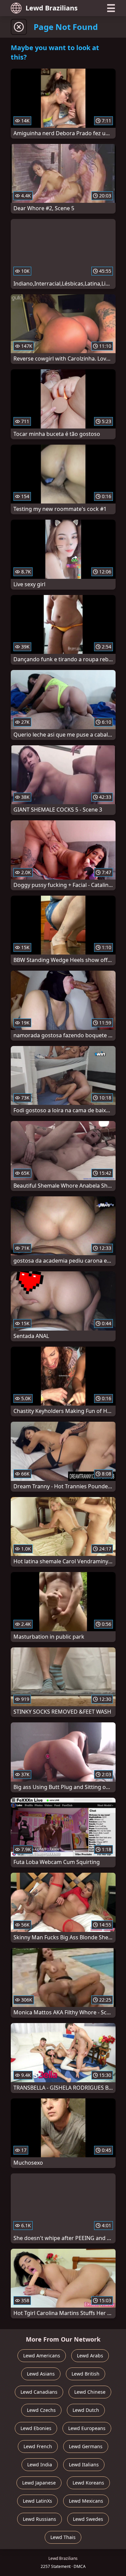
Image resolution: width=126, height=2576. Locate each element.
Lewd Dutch (86, 2410)
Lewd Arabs (90, 2356)
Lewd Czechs (41, 2410)
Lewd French (38, 2446)
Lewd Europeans (87, 2428)
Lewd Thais (63, 2537)
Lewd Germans (86, 2446)
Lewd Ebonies (36, 2428)
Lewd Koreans (88, 2483)
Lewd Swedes (88, 2519)
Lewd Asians (41, 2374)
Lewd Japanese (39, 2483)
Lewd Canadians (39, 2392)
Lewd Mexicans (86, 2501)
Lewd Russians (39, 2519)
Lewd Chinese (90, 2392)
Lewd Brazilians (52, 8)
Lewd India (40, 2465)
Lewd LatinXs (37, 2501)
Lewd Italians (84, 2465)
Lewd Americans (42, 2356)
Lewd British (86, 2374)
